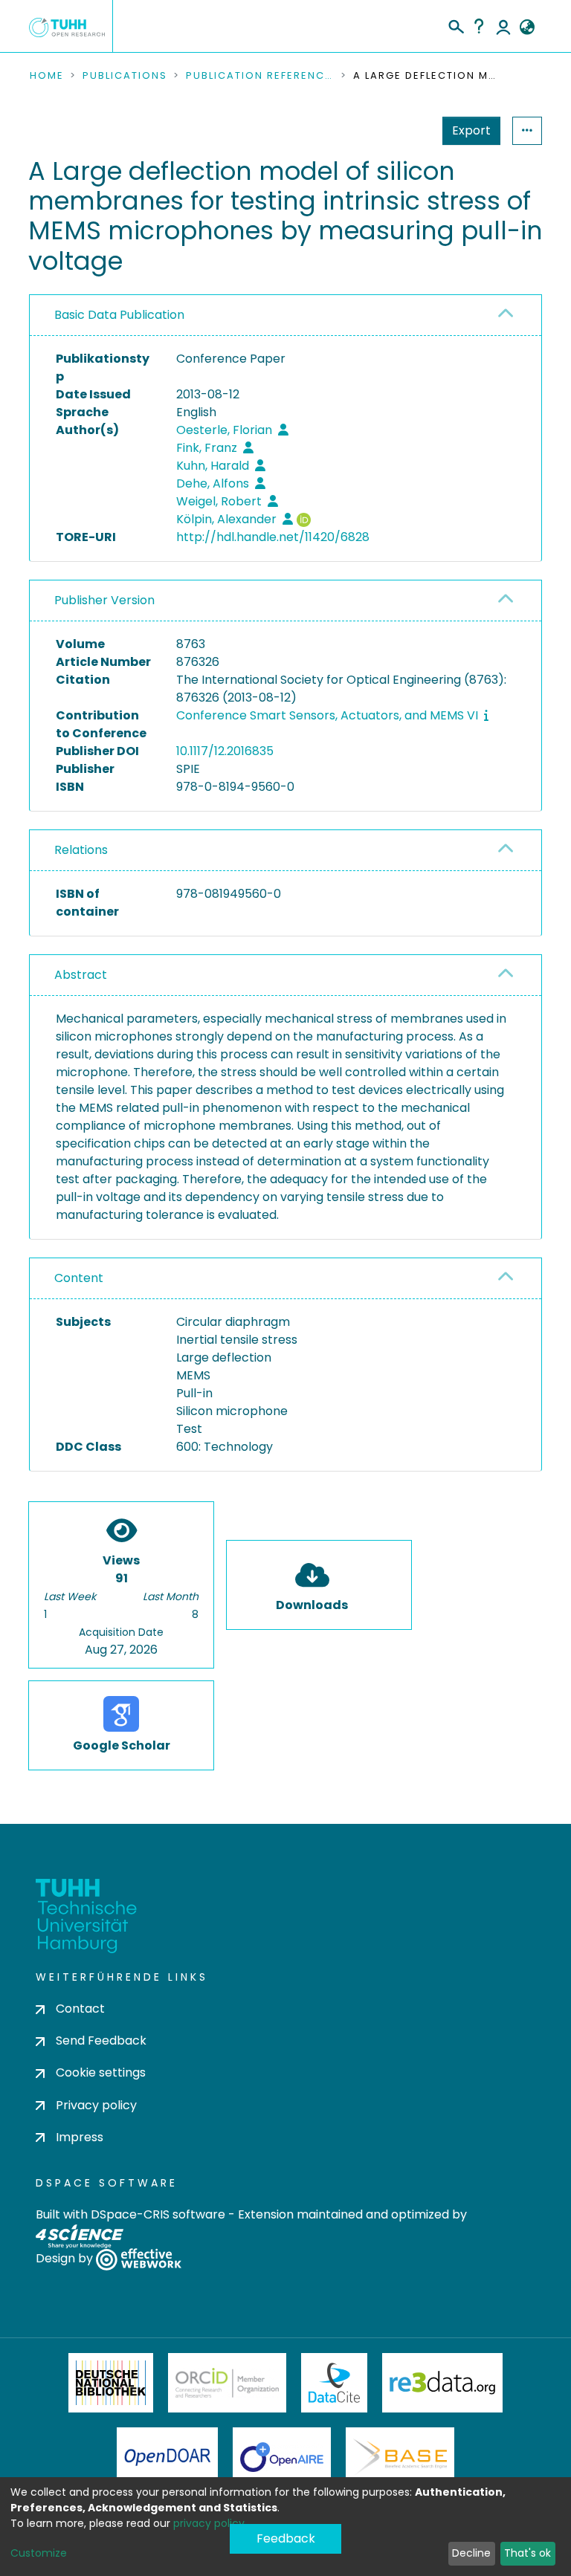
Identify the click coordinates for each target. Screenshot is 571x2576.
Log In (503, 26)
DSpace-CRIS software (158, 2214)
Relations (81, 850)
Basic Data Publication (119, 315)
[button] (527, 27)
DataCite (334, 2383)
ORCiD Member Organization (228, 2383)
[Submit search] (455, 25)
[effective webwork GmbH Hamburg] (139, 2258)
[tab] (285, 315)
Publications (125, 76)
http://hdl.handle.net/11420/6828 (273, 537)
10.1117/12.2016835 (225, 751)
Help (479, 26)
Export (471, 130)
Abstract (81, 975)
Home (47, 76)
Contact (80, 2009)
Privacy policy (96, 2105)
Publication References (260, 76)
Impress (80, 2137)
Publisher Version (104, 600)
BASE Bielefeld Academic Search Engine (400, 2457)
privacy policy (209, 2523)
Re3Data (442, 2383)
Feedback (286, 2538)
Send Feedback (101, 2041)
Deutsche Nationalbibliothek (111, 2383)
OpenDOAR (167, 2457)
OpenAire (282, 2457)
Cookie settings (101, 2072)
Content (79, 1278)
